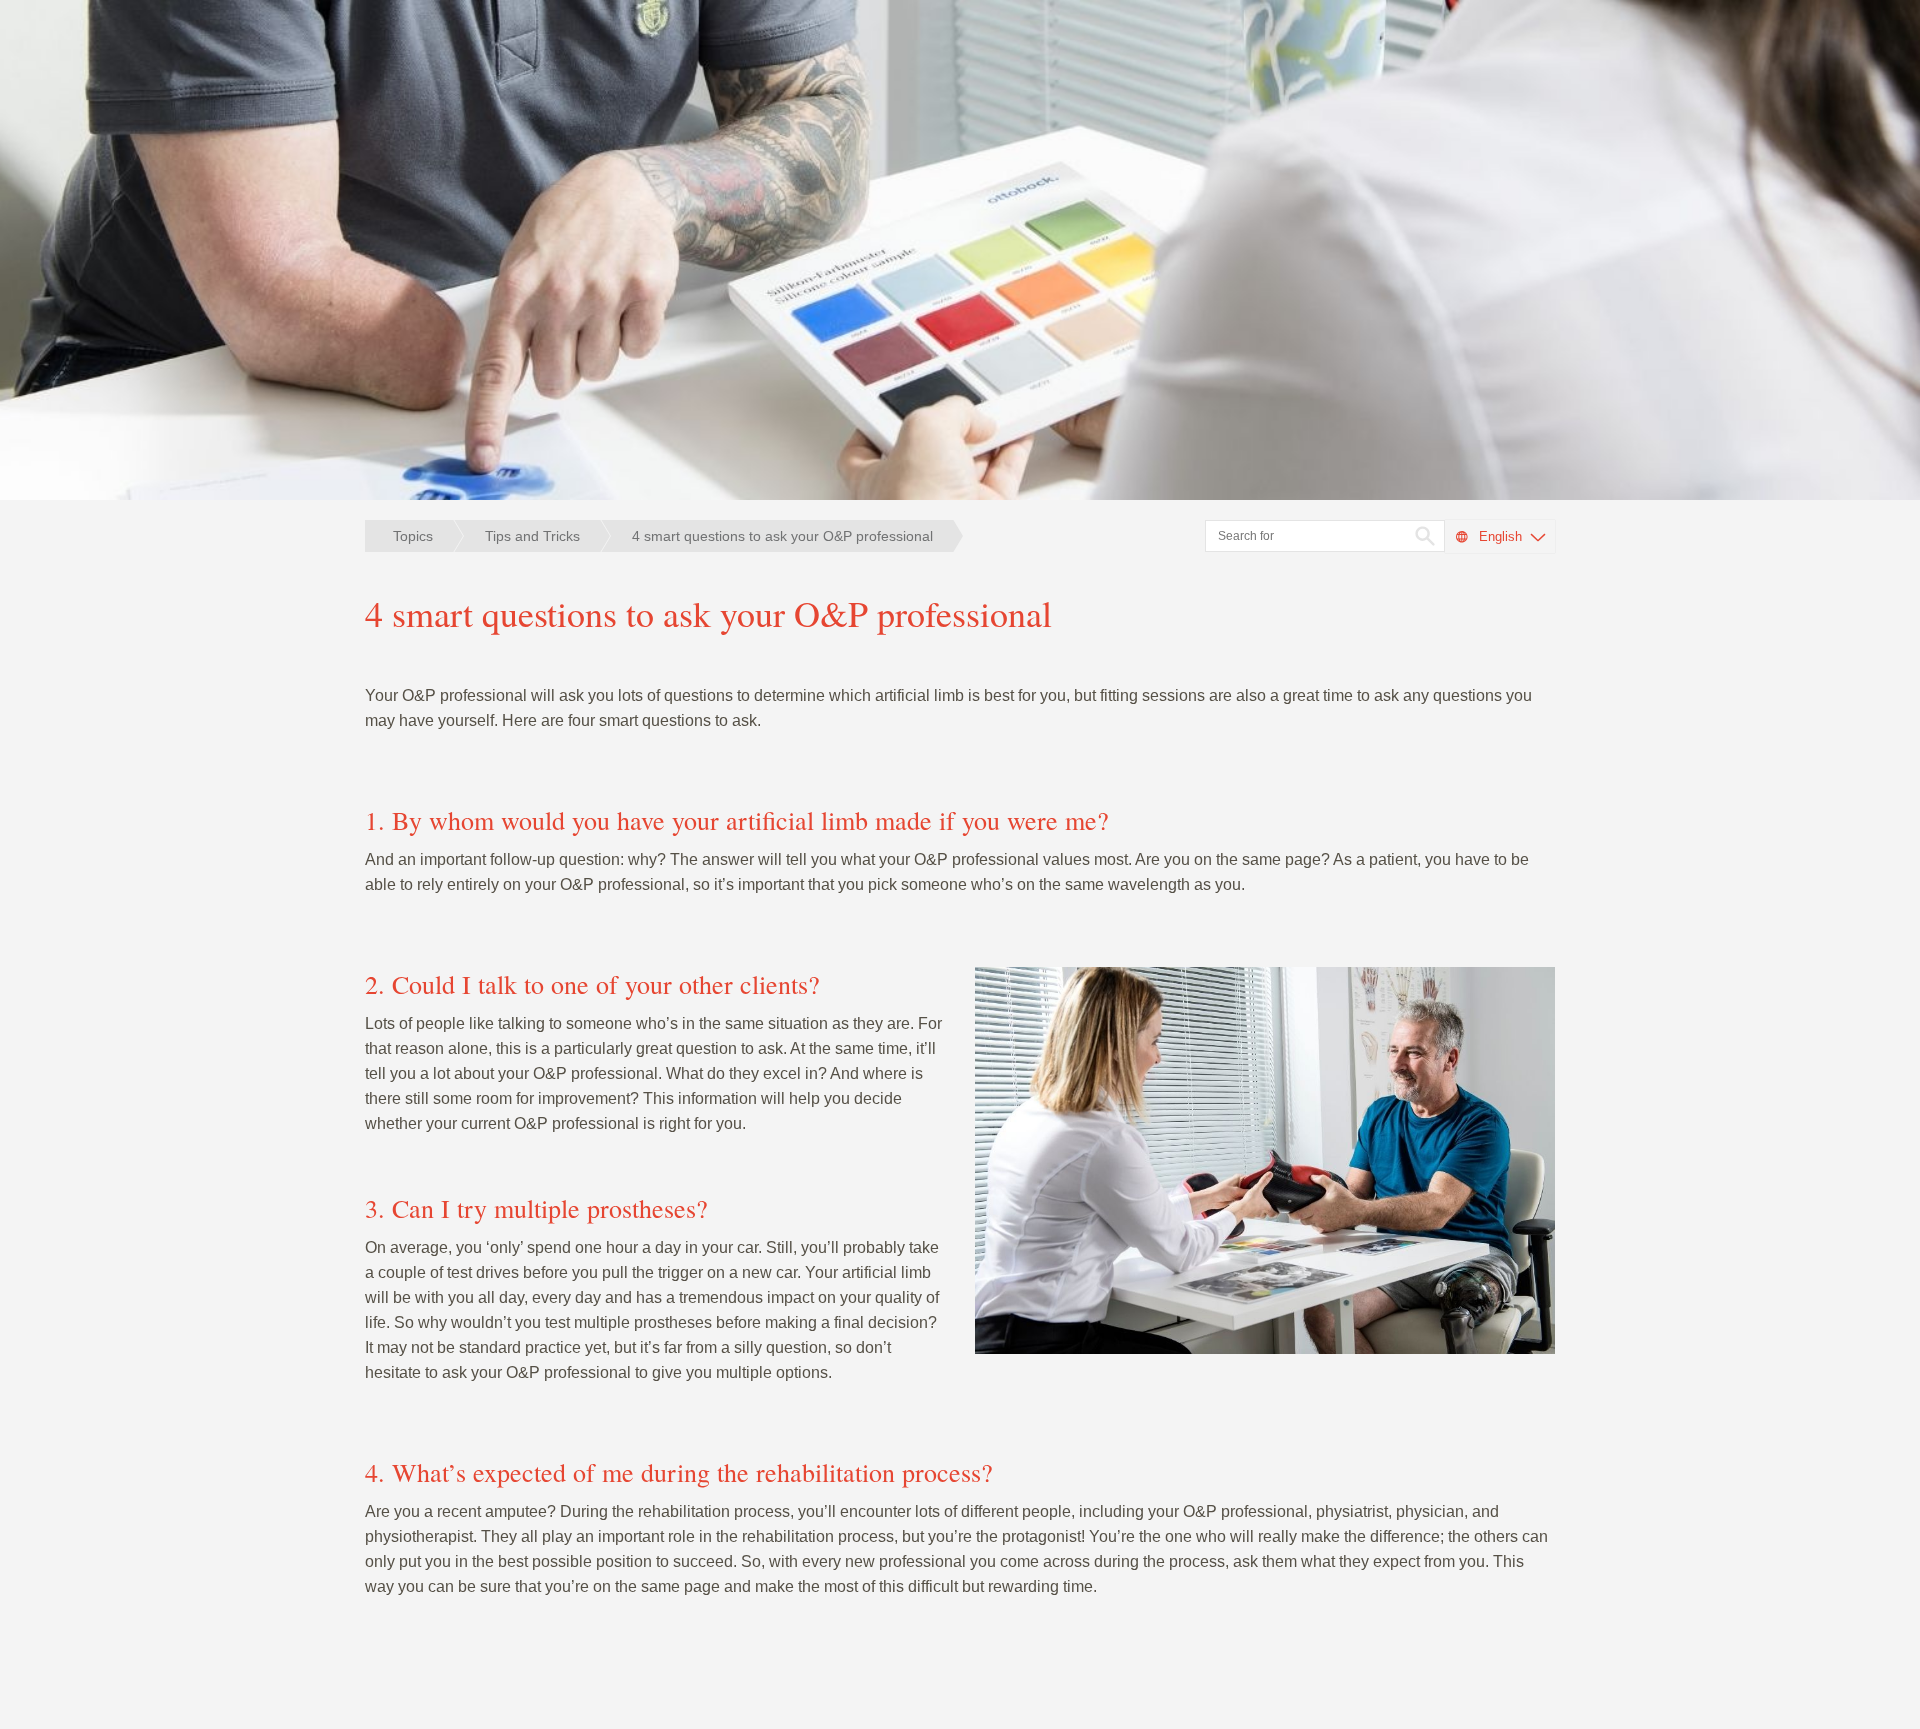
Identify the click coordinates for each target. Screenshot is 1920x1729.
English (1500, 536)
